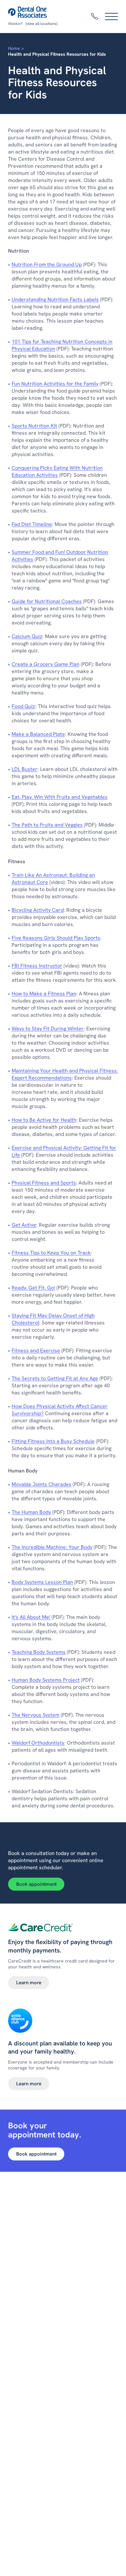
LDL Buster (25, 769)
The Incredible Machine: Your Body (52, 1547)
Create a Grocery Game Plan (46, 664)
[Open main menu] (111, 17)
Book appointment (36, 1884)
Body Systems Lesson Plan (42, 1582)
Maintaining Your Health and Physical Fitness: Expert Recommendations (65, 1074)
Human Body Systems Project (46, 1680)
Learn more (29, 1983)
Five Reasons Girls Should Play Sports (56, 938)
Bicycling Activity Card (38, 910)
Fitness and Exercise (36, 1351)
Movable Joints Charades (42, 1484)
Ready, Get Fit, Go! (33, 1288)
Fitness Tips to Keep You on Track (51, 1253)
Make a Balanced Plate (38, 734)
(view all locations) (42, 24)
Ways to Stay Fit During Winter (48, 1029)
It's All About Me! (31, 1617)
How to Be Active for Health (44, 1120)
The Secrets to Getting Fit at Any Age (55, 1378)
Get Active (24, 1225)
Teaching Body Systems (39, 1652)
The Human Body (31, 1512)
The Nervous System (36, 1715)
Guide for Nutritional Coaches (47, 601)
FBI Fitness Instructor (37, 966)
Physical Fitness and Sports (44, 1183)
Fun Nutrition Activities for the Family (55, 384)
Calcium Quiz (27, 636)
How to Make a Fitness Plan (44, 994)
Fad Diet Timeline (32, 524)
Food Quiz (23, 706)
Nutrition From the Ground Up (47, 264)
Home (14, 48)
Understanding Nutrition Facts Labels (55, 299)
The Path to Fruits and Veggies (47, 825)
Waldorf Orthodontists (38, 1743)
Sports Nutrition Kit (34, 426)
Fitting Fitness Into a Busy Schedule (53, 1441)
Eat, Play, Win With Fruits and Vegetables (60, 797)
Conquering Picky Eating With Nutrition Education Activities (57, 471)
